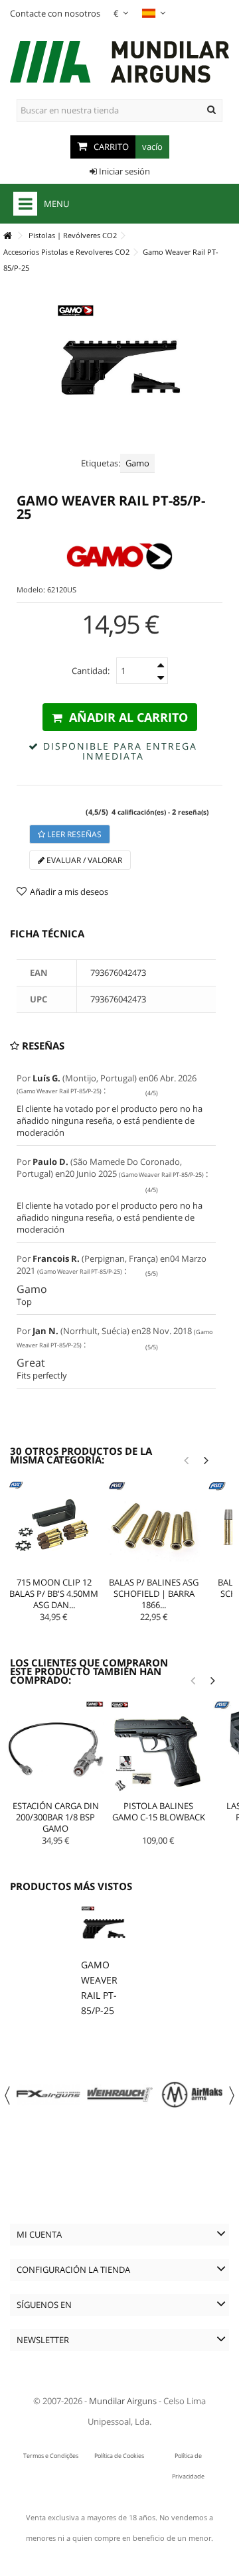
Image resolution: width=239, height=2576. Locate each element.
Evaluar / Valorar (83, 860)
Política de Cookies (119, 2456)
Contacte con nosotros (55, 13)
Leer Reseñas (73, 834)
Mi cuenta (39, 2234)
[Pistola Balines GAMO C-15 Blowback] (158, 1749)
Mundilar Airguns (123, 2401)
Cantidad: (91, 671)
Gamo (137, 463)
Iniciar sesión (123, 171)
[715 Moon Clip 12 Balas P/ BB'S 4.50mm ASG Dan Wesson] (54, 1527)
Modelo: (31, 589)
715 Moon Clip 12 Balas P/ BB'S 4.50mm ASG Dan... (54, 1593)
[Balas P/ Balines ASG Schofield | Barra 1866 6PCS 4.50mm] (154, 1527)
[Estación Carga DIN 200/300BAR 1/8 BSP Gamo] (55, 1749)
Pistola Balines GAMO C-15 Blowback (159, 1811)
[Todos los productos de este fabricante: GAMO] (119, 556)
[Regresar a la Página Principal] (7, 236)
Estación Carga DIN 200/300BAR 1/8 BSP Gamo (56, 1817)
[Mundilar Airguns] (119, 63)
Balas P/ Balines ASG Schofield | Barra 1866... (154, 1593)
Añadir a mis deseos (69, 892)
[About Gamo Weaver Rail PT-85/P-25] (104, 1929)
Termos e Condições (51, 2456)
